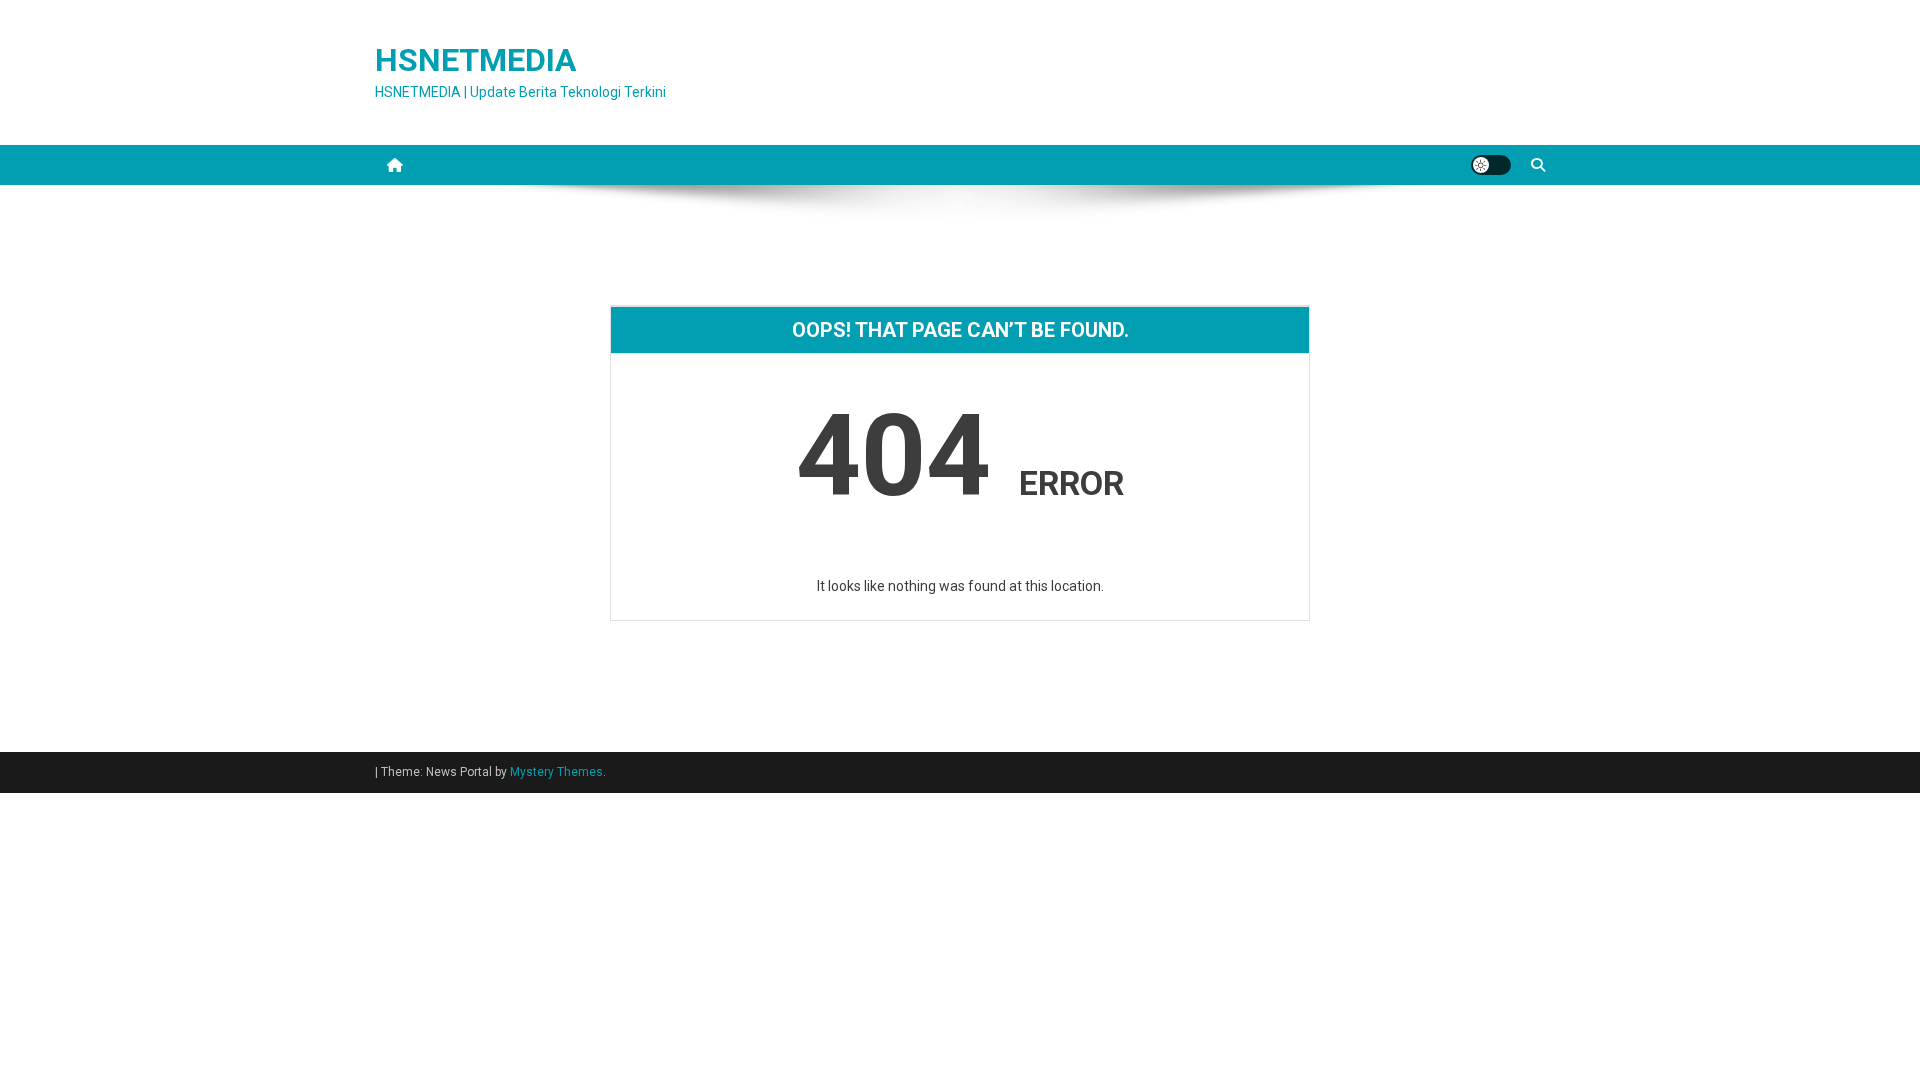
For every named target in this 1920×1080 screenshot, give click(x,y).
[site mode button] (1491, 165)
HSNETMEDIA (475, 60)
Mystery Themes (556, 772)
